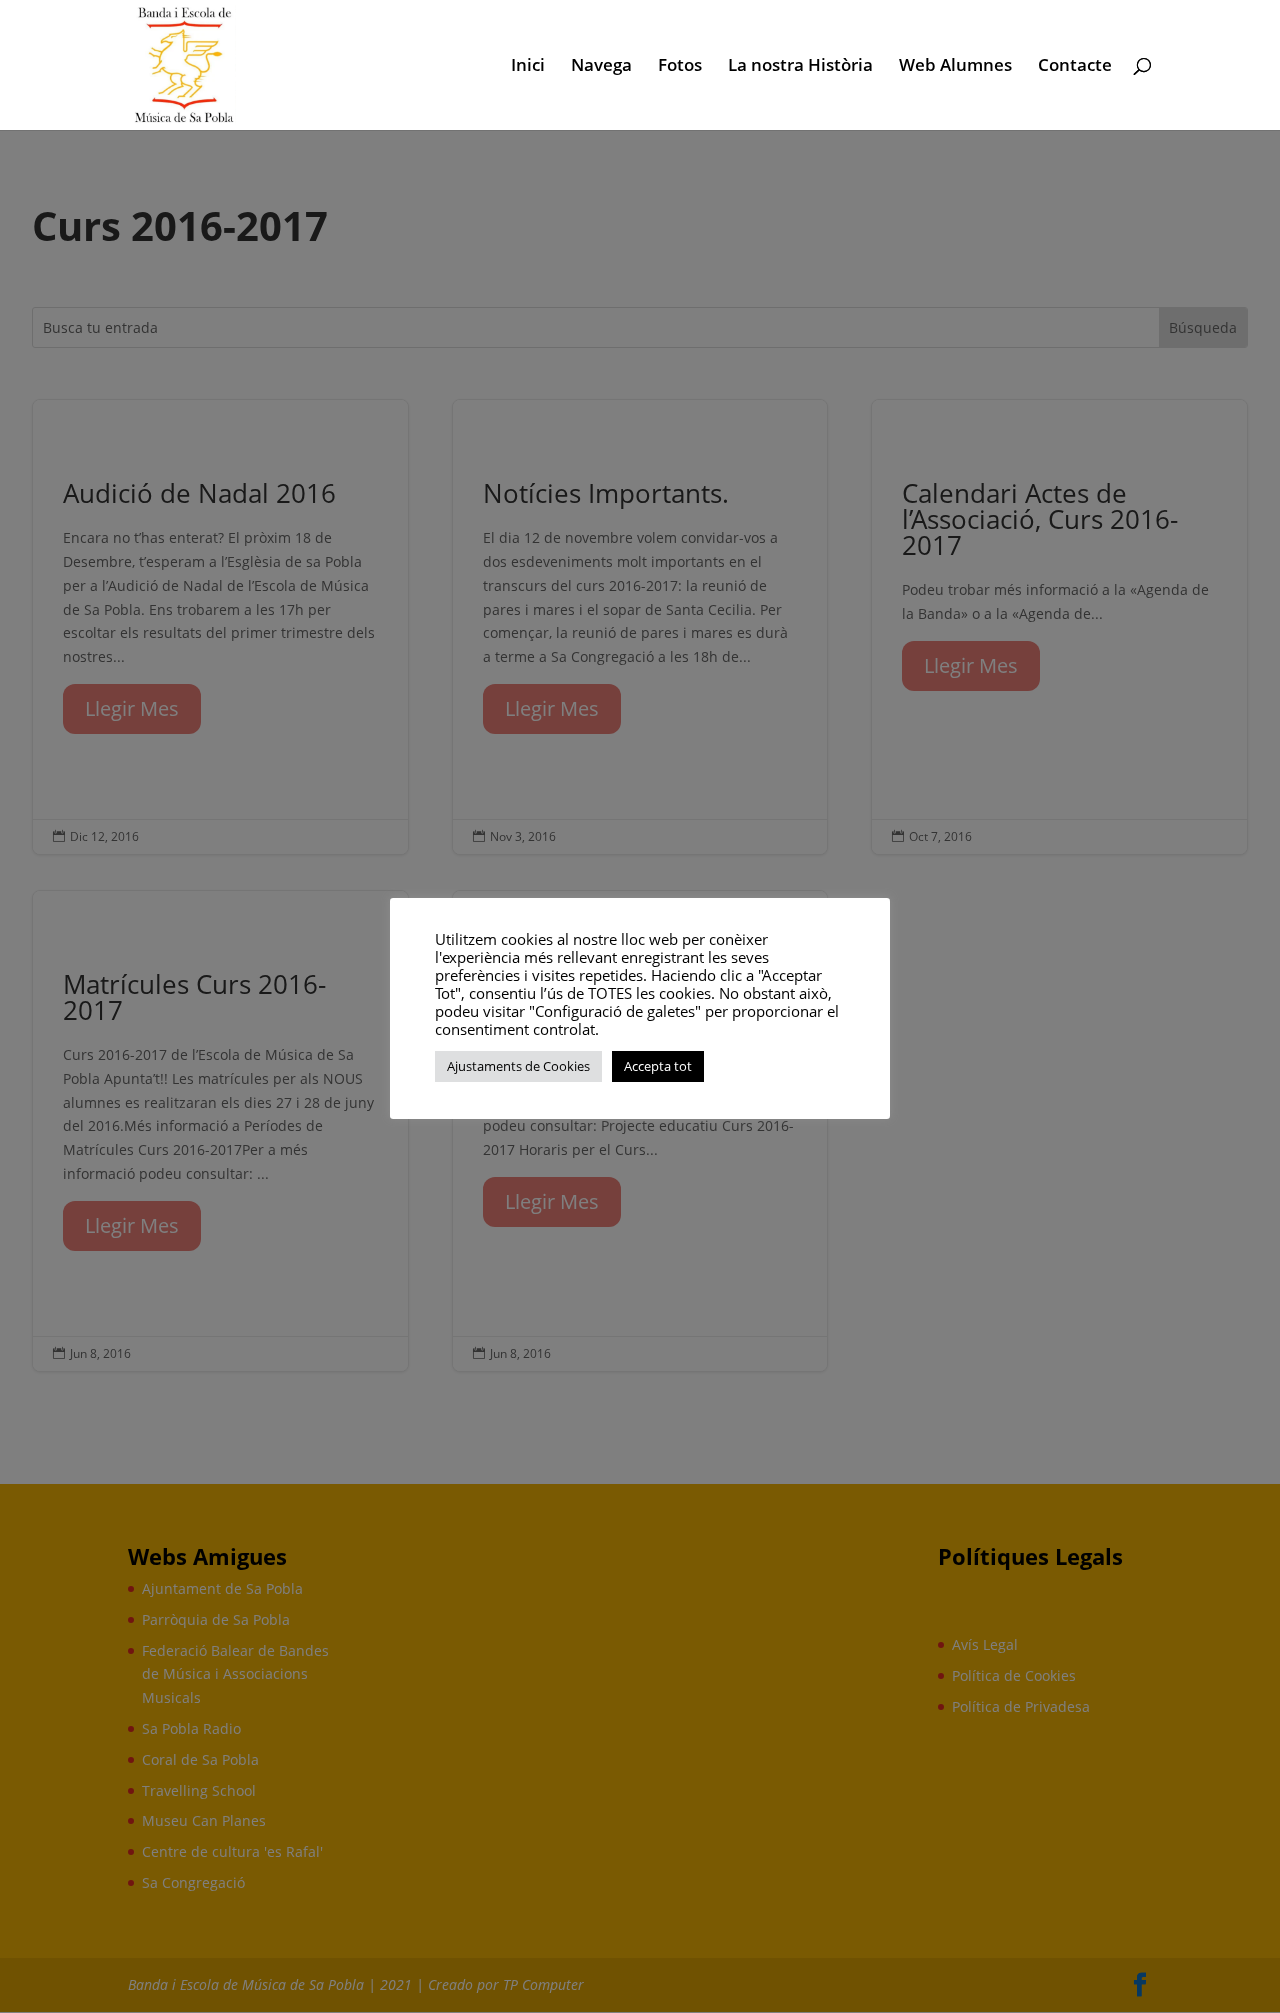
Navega (601, 67)
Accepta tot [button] (658, 1066)
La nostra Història (800, 67)
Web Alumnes (955, 67)
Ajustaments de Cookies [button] (518, 1066)
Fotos (680, 67)
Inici (528, 67)
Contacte (1075, 67)
